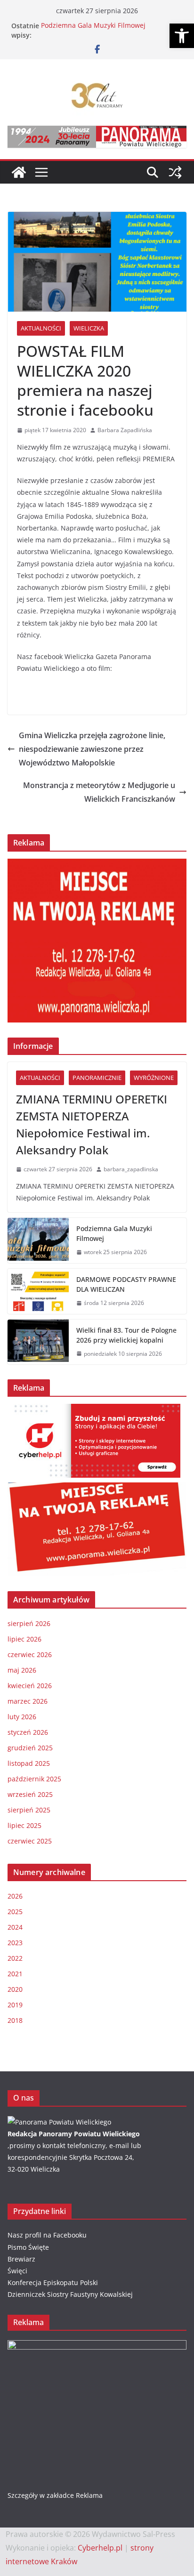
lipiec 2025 (24, 1825)
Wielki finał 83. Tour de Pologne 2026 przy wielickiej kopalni (126, 1335)
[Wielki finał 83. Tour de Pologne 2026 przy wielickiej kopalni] (38, 1342)
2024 (15, 1927)
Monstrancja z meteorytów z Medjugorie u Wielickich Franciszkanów (99, 792)
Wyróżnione (154, 1078)
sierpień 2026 (29, 1623)
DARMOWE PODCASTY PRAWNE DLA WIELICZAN (126, 1284)
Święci (17, 2271)
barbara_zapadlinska (131, 1169)
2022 (15, 1958)
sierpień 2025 (29, 1810)
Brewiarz (21, 2259)
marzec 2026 (28, 1701)
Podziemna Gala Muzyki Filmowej (93, 26)
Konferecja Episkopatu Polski (53, 2282)
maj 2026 (22, 1670)
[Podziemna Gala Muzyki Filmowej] (38, 1240)
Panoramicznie (97, 1078)
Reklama (89, 2495)
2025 (15, 1912)
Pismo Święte (28, 2247)
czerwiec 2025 (30, 1841)
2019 (15, 2005)
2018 (15, 2020)
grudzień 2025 (30, 1748)
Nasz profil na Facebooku (47, 2235)
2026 (15, 1896)
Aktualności (41, 328)
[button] (182, 36)
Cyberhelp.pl (100, 2548)
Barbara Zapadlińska (125, 430)
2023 (15, 1943)
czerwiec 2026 (30, 1654)
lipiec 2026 (24, 1639)
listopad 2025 (29, 1763)
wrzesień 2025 (30, 1794)
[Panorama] (59, 2122)
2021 (15, 1974)
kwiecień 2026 (30, 1686)
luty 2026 (22, 1717)
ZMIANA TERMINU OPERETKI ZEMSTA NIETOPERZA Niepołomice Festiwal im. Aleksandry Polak (92, 1124)
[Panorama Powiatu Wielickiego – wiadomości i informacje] (19, 172)
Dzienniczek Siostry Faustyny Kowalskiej (70, 2294)
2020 (15, 1989)
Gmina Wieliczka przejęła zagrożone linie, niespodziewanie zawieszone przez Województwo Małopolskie (92, 749)
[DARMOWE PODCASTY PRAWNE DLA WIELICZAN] (38, 1291)
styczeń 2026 (28, 1732)
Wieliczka (89, 328)
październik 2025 (34, 1779)
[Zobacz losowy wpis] (175, 172)
